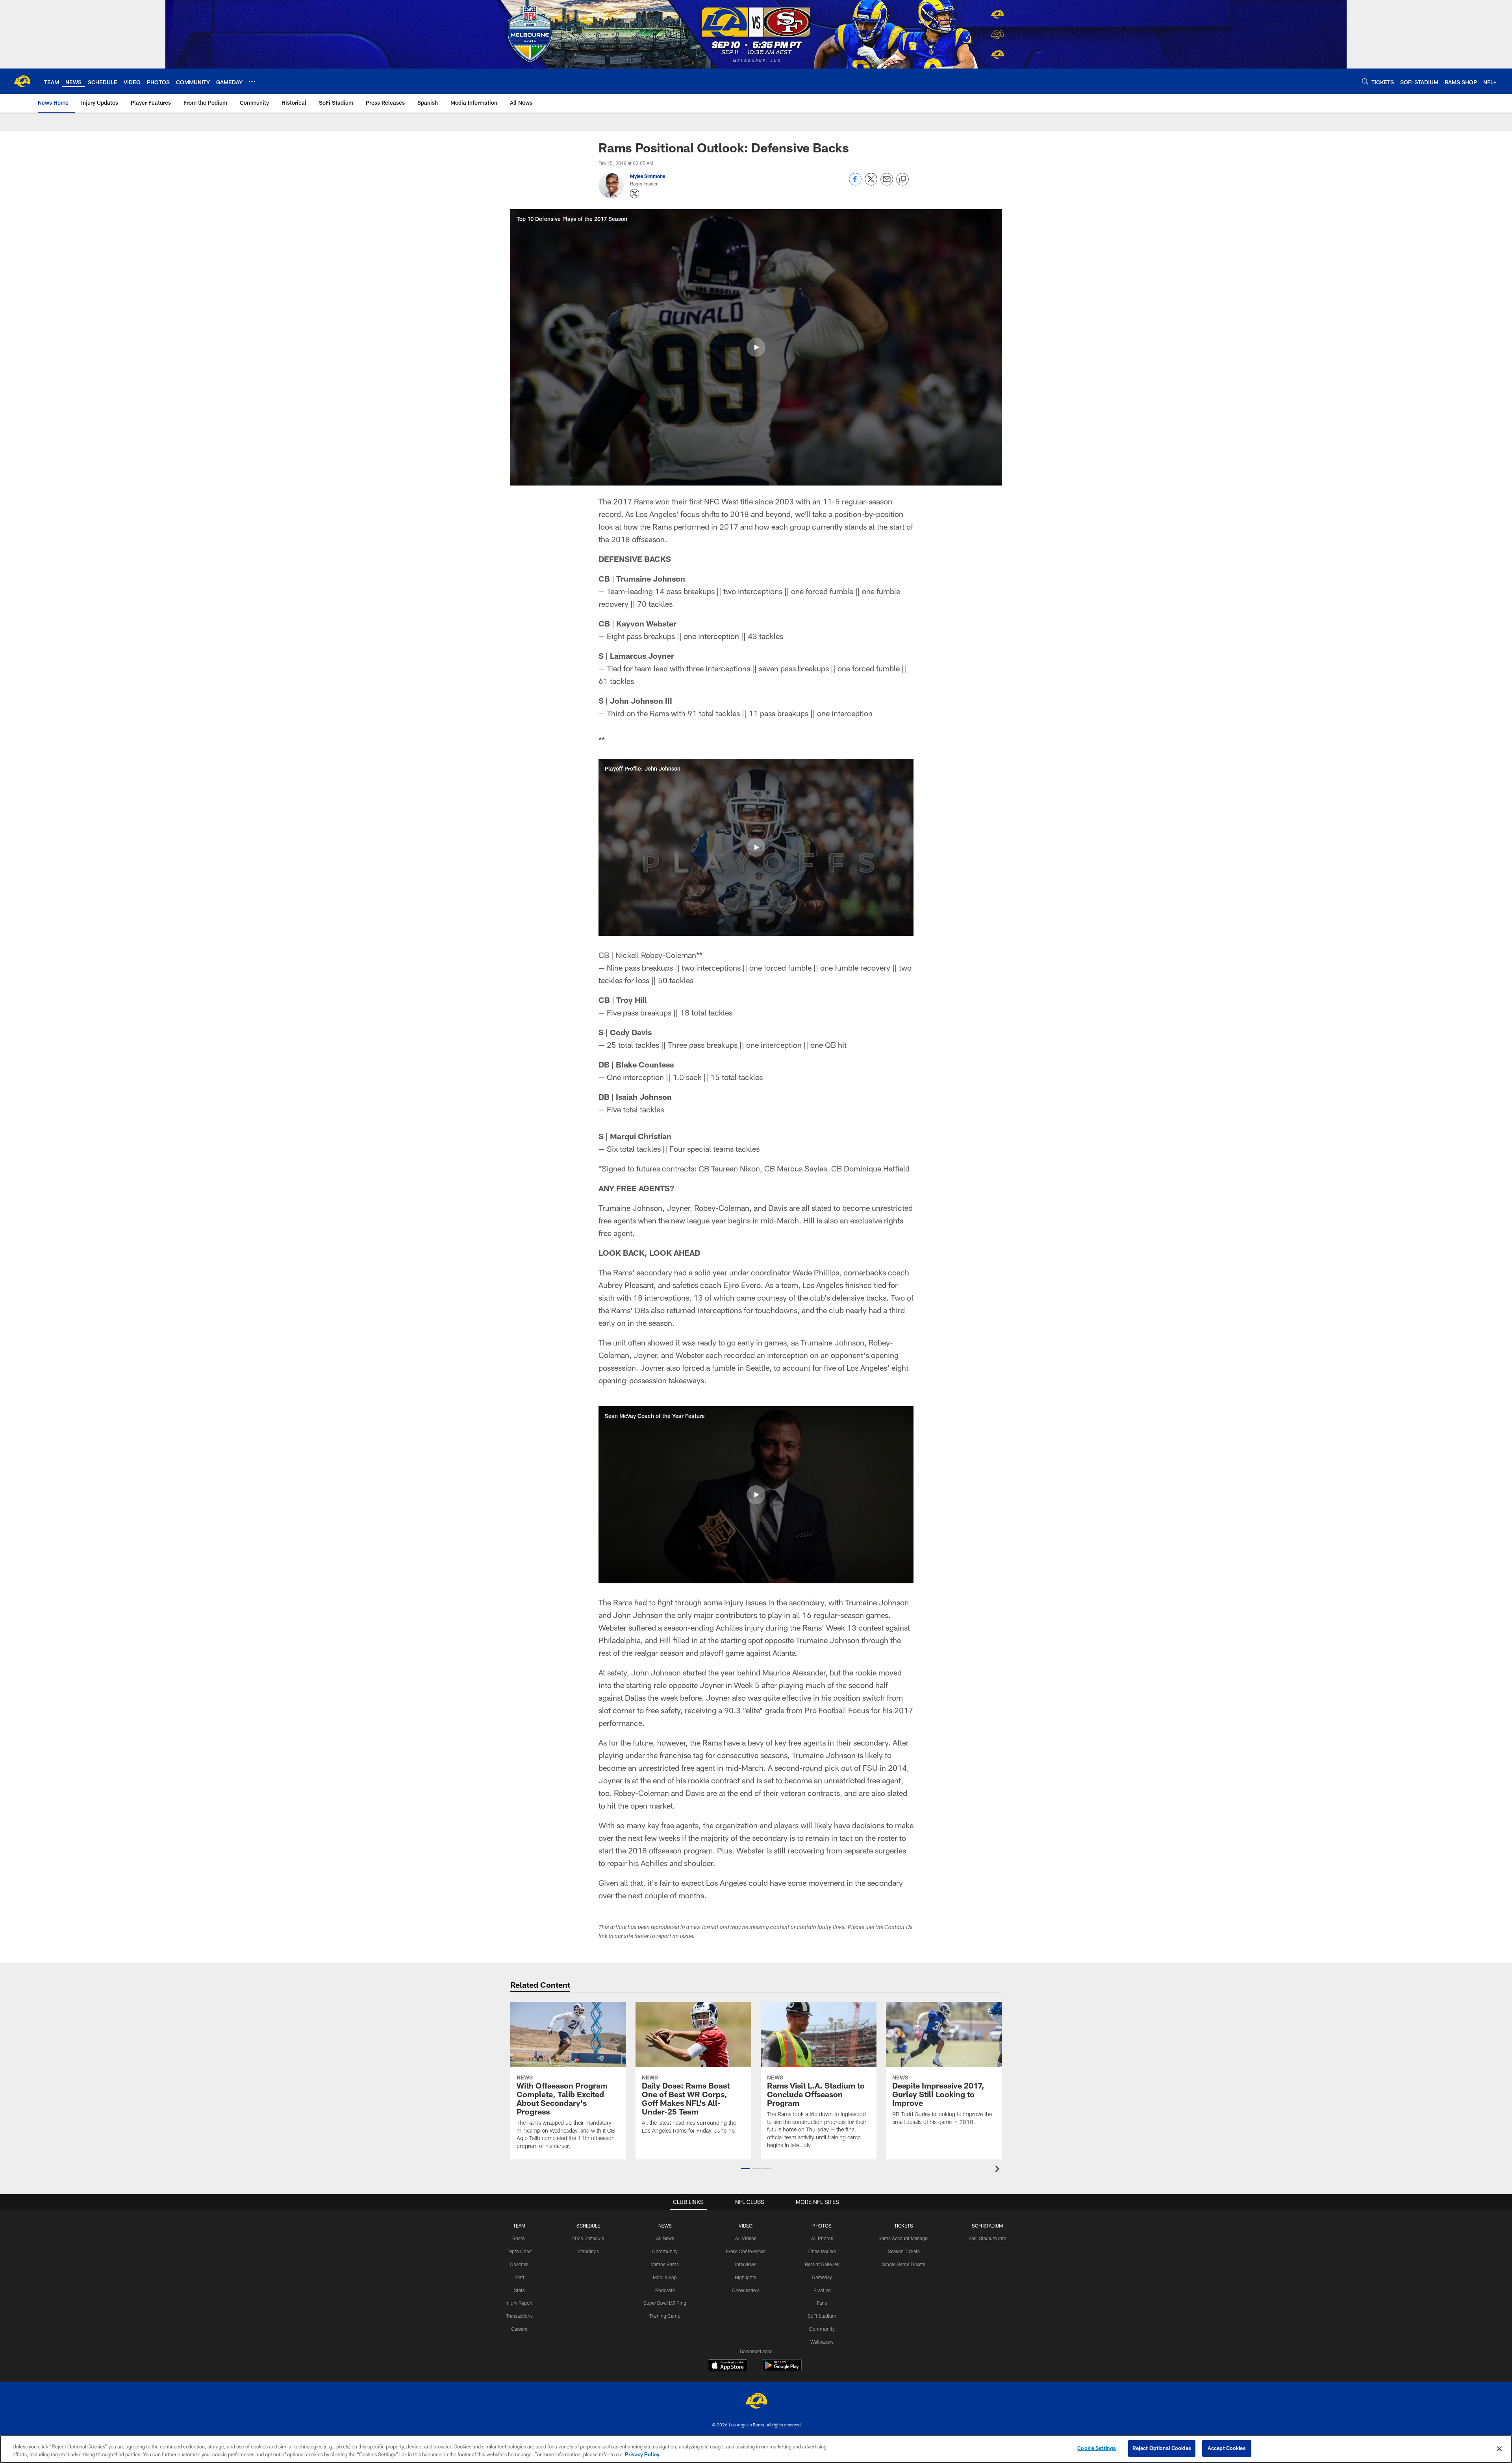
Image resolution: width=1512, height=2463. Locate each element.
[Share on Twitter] (871, 183)
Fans (822, 2303)
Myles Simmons (648, 176)
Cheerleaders (746, 2290)
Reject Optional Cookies (1162, 2448)
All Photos (822, 2238)
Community (665, 2251)
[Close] (1499, 2448)
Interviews (746, 2264)
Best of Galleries (822, 2264)
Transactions (519, 2316)
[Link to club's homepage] (22, 81)
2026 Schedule (588, 2238)
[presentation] (999, 2170)
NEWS (665, 2226)
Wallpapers (822, 2342)
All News (665, 2238)
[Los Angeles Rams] (756, 2402)
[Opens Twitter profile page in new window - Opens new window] (635, 194)
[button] (756, 347)
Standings (588, 2251)
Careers (519, 2329)
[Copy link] (902, 180)
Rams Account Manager (904, 2238)
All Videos (746, 2238)
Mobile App (665, 2277)
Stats (519, 2290)
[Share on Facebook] (855, 183)
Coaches (519, 2264)
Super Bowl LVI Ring (665, 2303)
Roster (519, 2238)
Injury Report (519, 2303)
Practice (822, 2290)
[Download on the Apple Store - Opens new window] (728, 2366)
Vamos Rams (665, 2264)
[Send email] (887, 183)
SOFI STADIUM (987, 2226)
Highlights (746, 2277)
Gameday (822, 2277)
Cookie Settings (1097, 2448)
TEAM (519, 2226)
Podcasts (665, 2290)
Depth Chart (519, 2251)
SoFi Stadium (822, 2316)
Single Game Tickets (904, 2264)
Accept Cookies (1227, 2448)
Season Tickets (904, 2251)
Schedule (588, 2226)
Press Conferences (746, 2251)
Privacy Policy (642, 2454)
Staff (519, 2277)
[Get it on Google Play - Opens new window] (782, 2369)
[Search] (1365, 81)
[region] (756, 2449)
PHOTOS (822, 2226)
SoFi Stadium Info (987, 2238)
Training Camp (665, 2316)
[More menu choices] (252, 82)
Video (746, 2226)
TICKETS (904, 2226)
